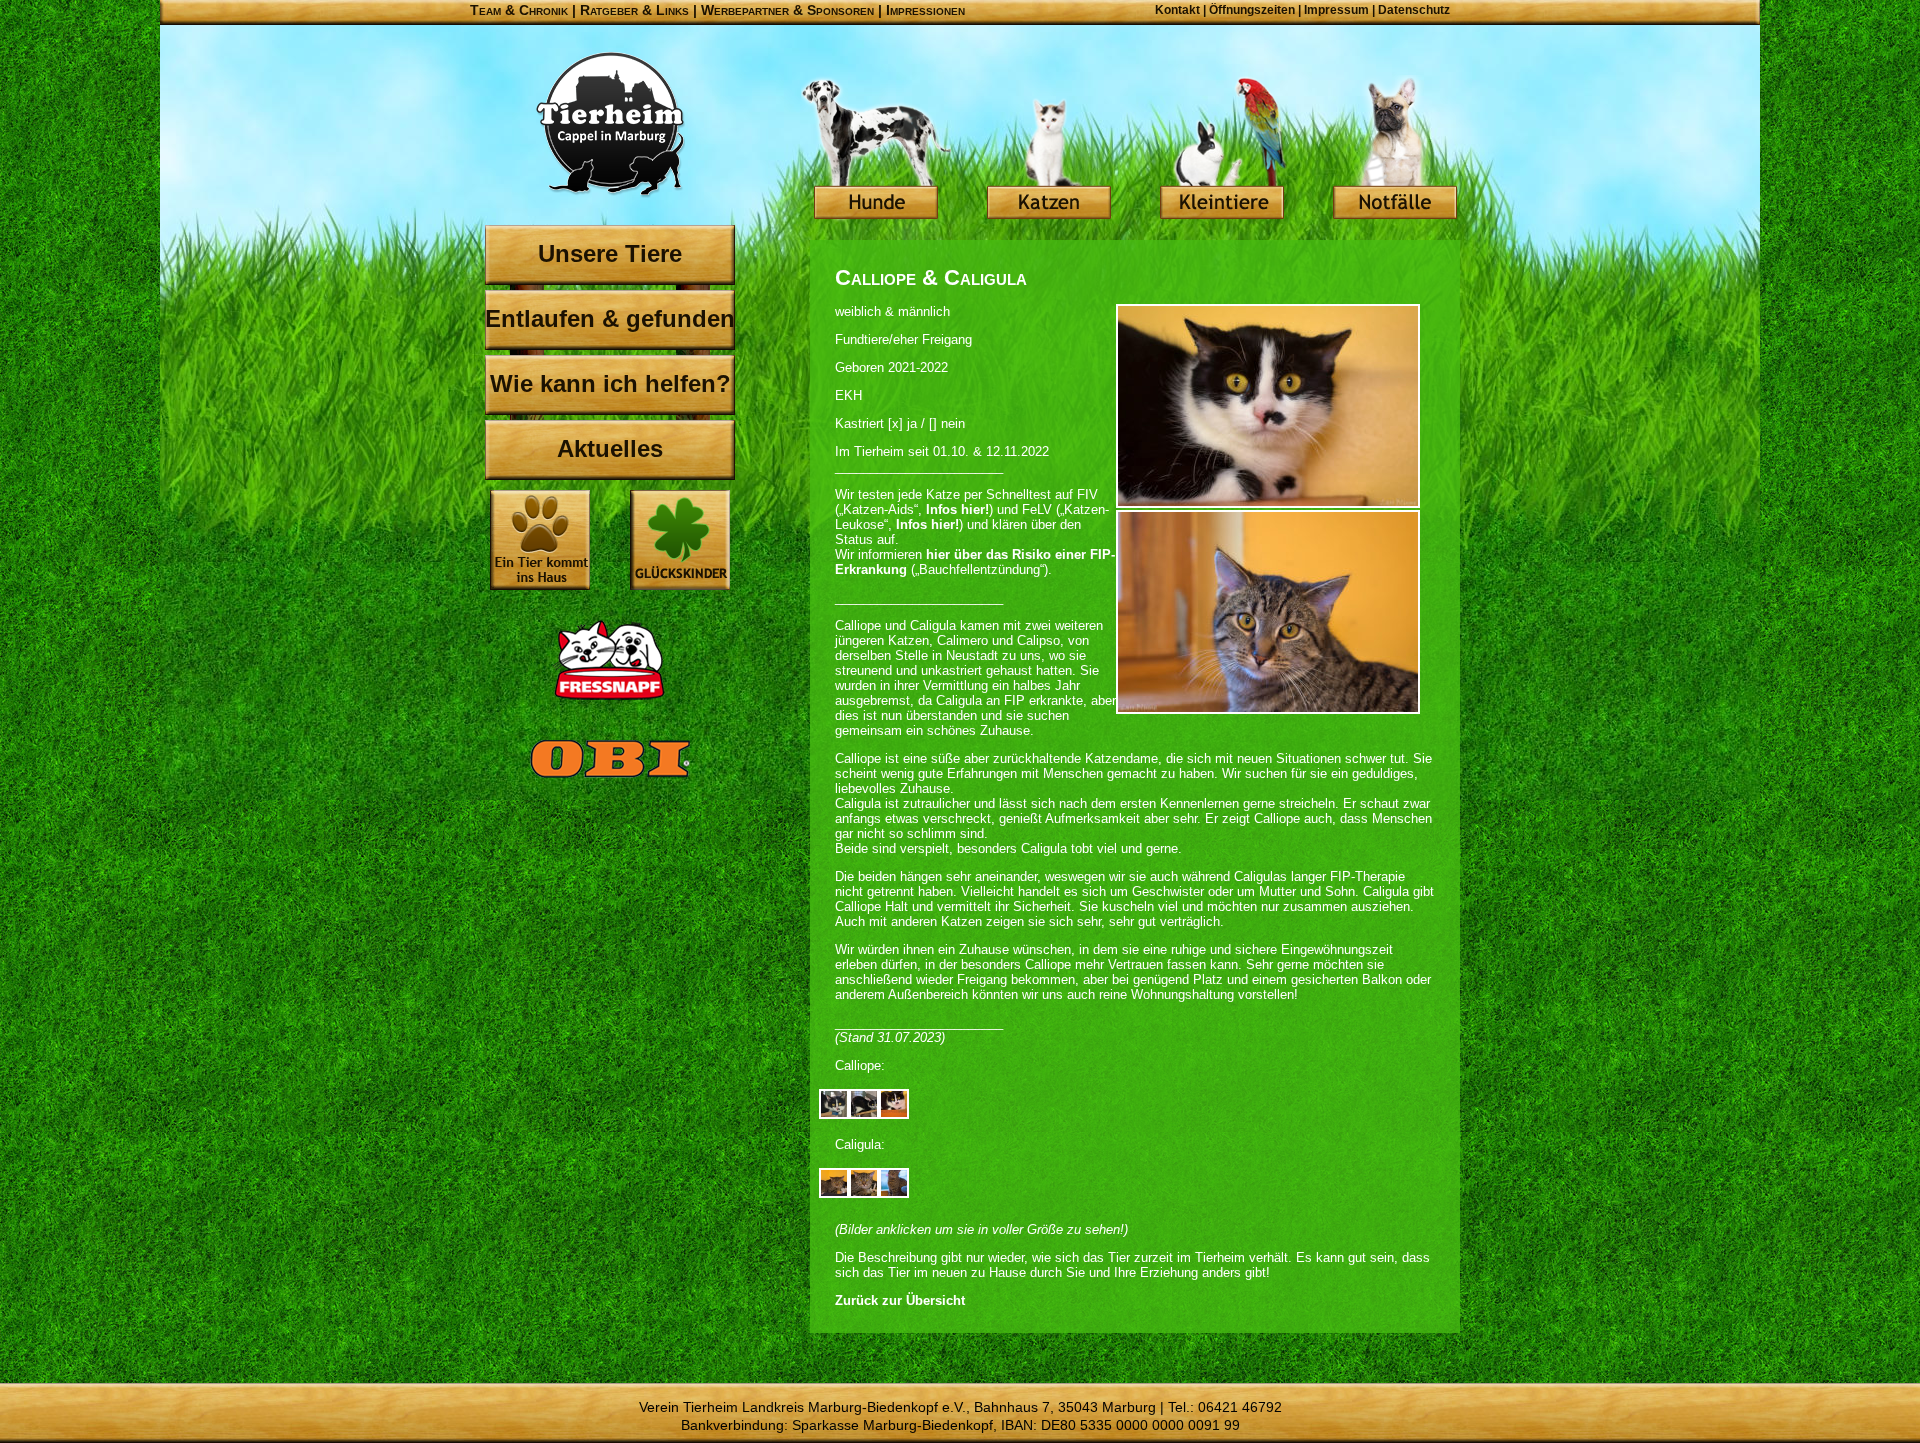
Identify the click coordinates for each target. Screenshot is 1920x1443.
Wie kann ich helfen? (610, 383)
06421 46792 (1240, 1407)
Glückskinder (680, 542)
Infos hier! (957, 509)
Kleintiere (1222, 150)
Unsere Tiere (610, 253)
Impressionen (925, 10)
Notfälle (1395, 150)
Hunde (876, 150)
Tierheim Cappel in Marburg (610, 125)
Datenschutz (1414, 10)
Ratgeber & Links (634, 10)
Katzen (1049, 150)
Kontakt (1177, 10)
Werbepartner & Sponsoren (787, 10)
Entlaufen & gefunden (610, 318)
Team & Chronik (519, 10)
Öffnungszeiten (1252, 10)
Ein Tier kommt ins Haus (540, 540)
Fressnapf (610, 660)
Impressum (1336, 10)
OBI (610, 780)
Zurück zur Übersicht (900, 1300)
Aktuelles (610, 448)
